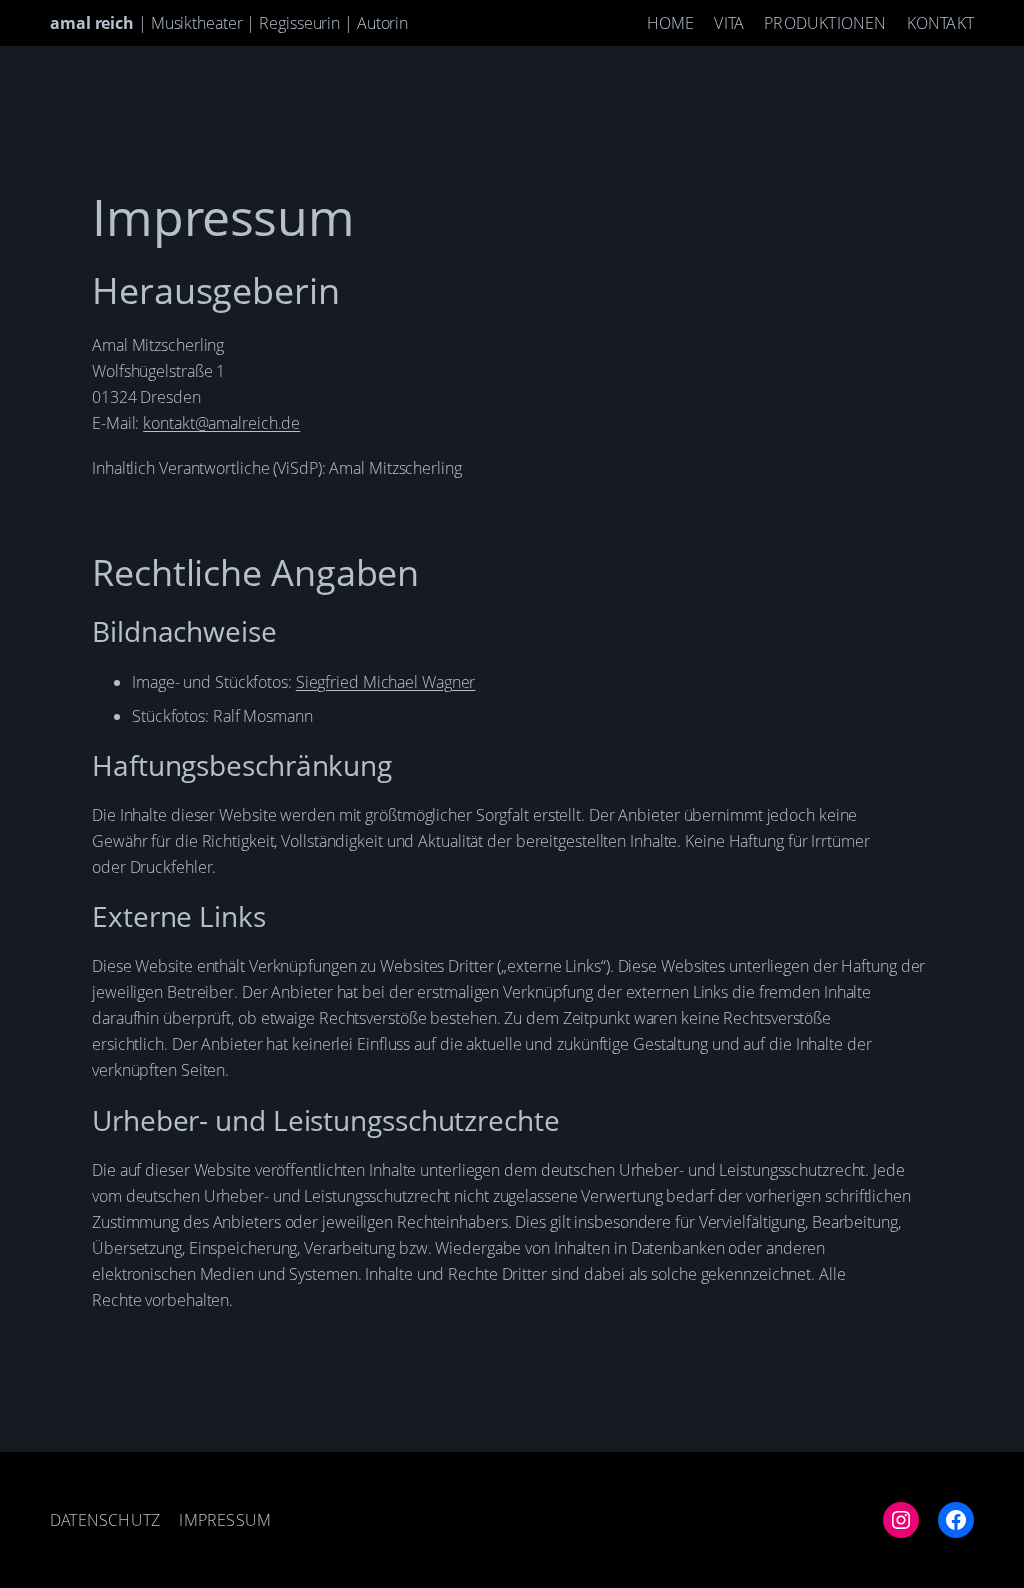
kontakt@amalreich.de (221, 423)
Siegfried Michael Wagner (386, 682)
